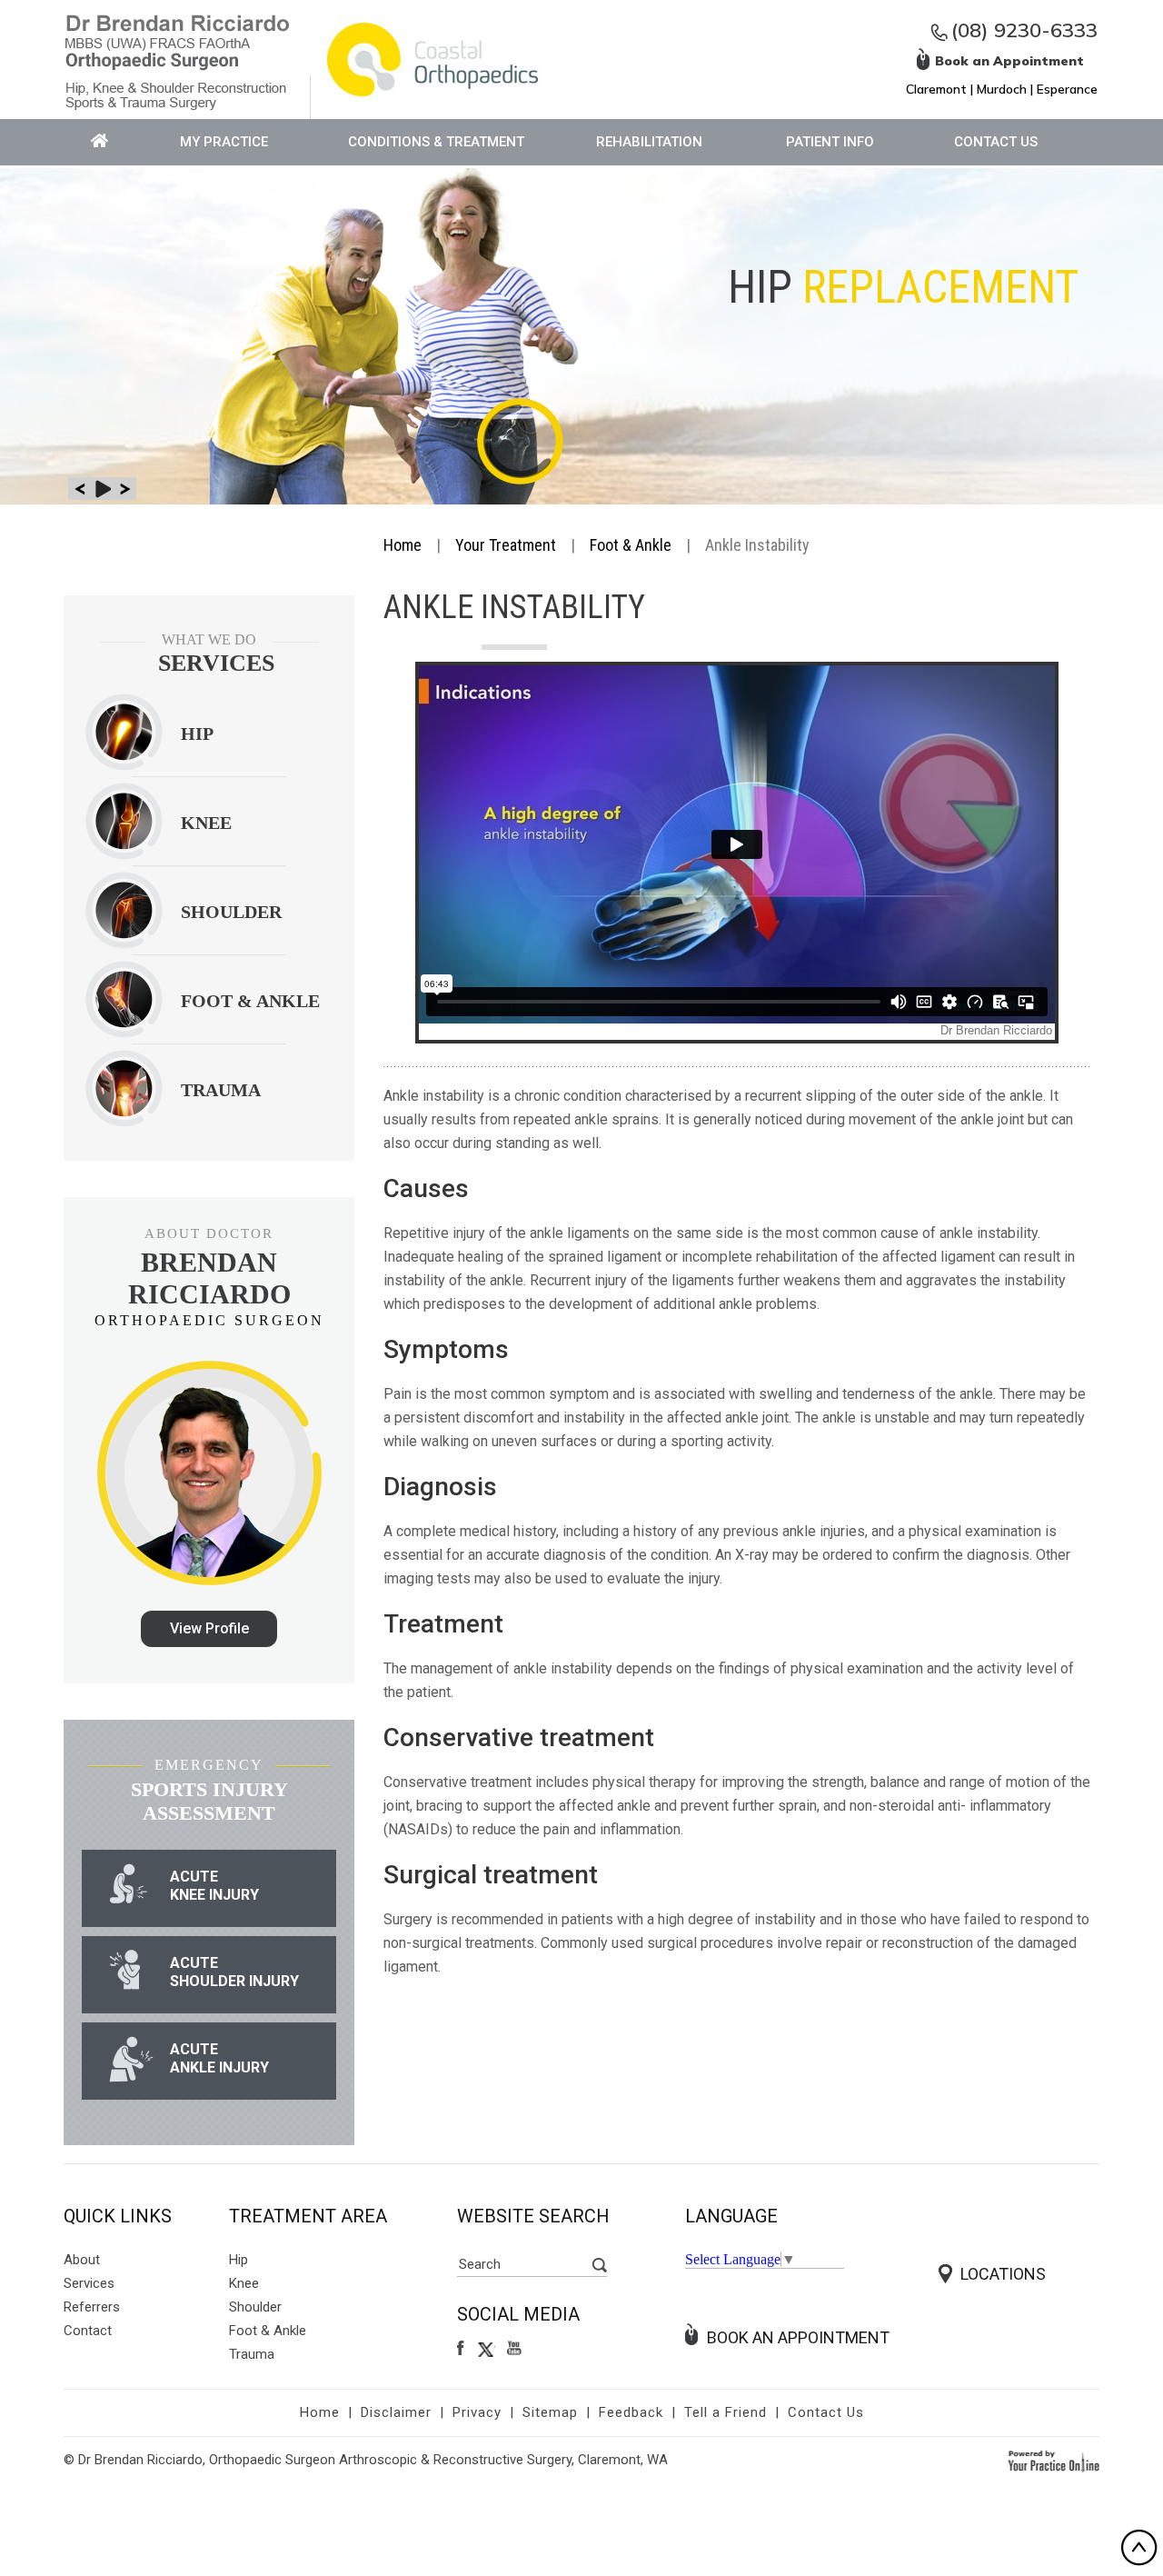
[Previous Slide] (80, 489)
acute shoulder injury (234, 1972)
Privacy (477, 2412)
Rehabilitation (649, 142)
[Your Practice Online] (1054, 2460)
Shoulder (255, 2307)
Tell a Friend (726, 2412)
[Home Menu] (100, 142)
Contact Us (996, 142)
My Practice (224, 142)
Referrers (92, 2307)
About (82, 2260)
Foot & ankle (250, 1001)
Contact (88, 2331)
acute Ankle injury (219, 2058)
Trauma (252, 2354)
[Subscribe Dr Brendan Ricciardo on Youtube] (517, 2349)
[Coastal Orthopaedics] (432, 58)
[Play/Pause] (102, 489)
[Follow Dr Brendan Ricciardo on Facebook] (462, 2349)
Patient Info (830, 142)
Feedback (631, 2412)
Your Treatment (506, 545)
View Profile (209, 1628)
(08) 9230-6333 (1024, 30)
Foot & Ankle (631, 545)
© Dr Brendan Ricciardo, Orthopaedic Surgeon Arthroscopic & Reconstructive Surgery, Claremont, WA (366, 2460)
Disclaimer (396, 2412)
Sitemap (550, 2412)
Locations (1003, 2274)
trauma (221, 1090)
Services (89, 2283)
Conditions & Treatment (436, 142)
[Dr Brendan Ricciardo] (177, 60)
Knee (206, 823)
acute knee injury (214, 1886)
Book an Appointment (798, 2337)
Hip (197, 734)
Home (403, 545)
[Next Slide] (125, 489)
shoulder (231, 912)
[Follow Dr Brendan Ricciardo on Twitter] (487, 2349)
